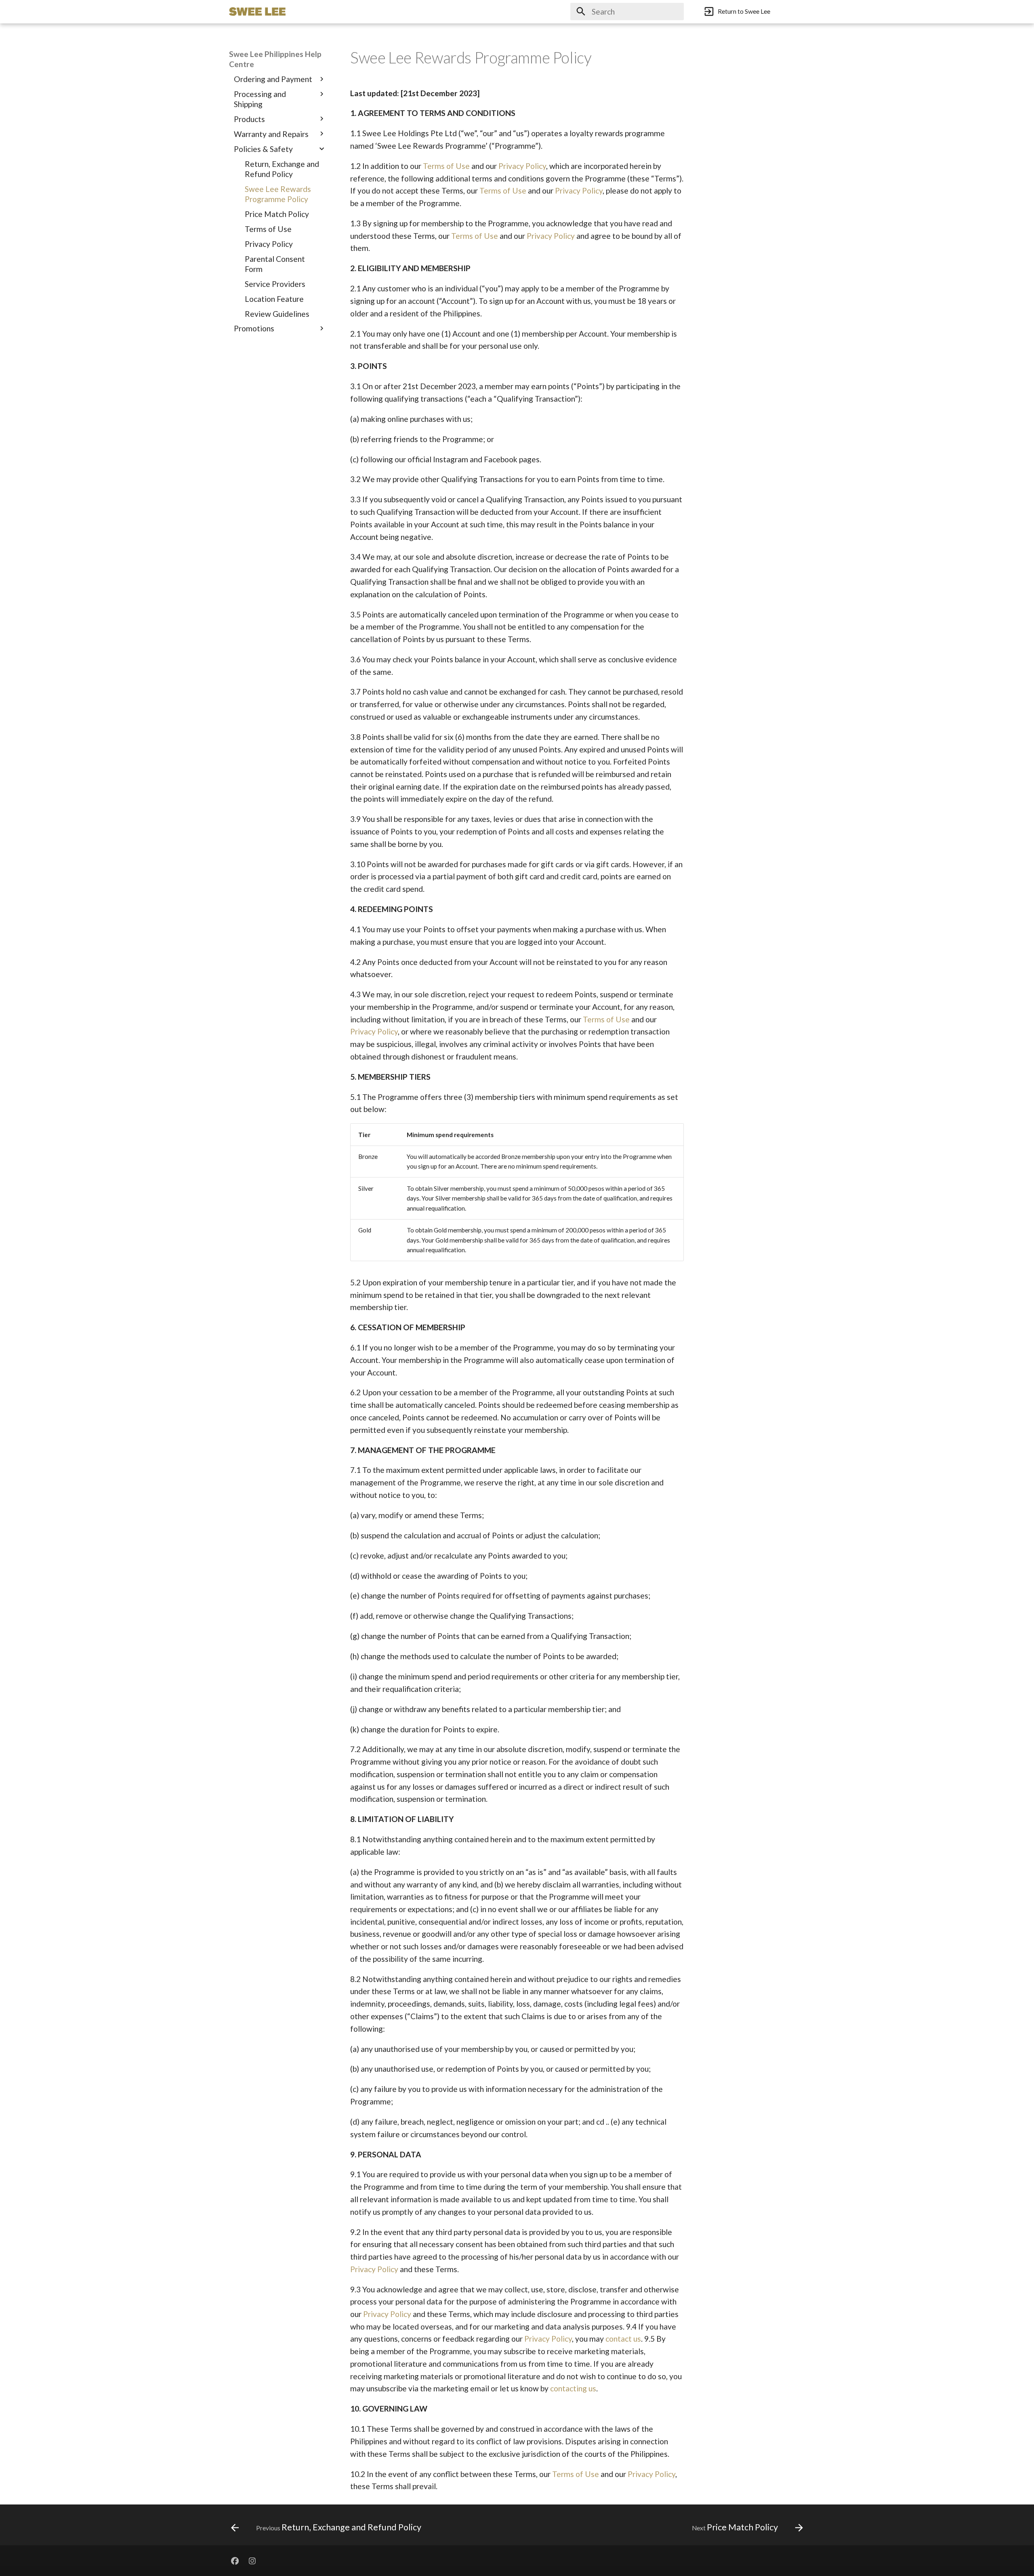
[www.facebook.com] (235, 2561)
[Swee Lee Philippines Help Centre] (257, 12)
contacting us (573, 2388)
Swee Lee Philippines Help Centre (275, 59)
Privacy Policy (522, 166)
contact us (623, 2339)
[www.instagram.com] (252, 2561)
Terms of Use (446, 166)
